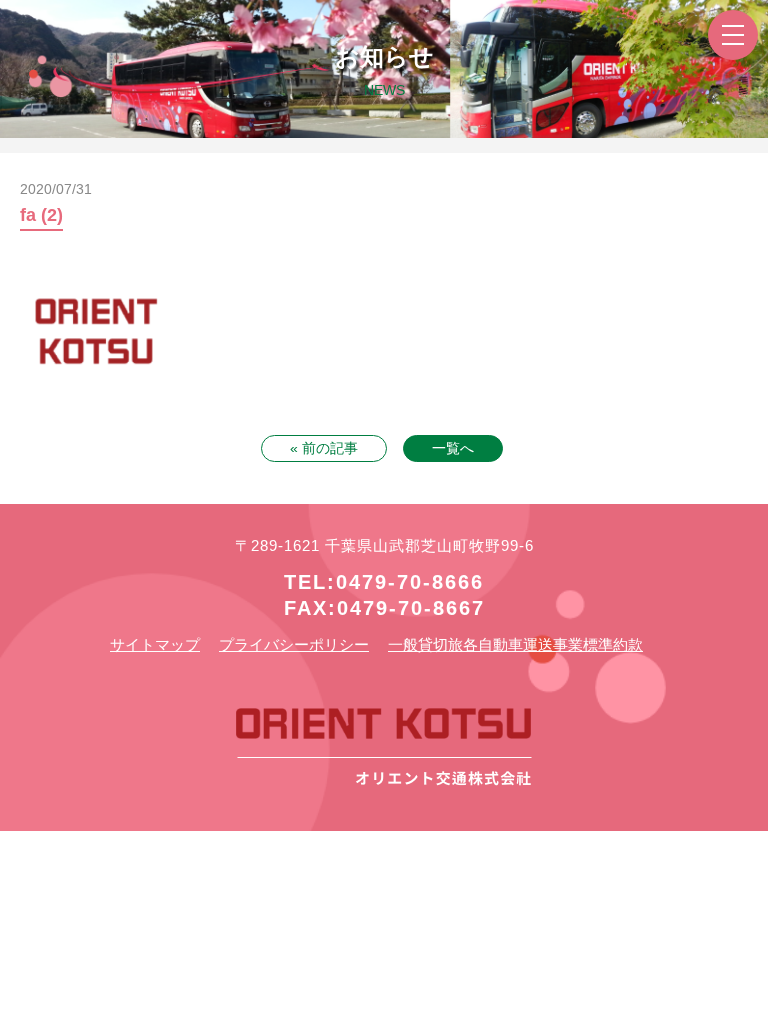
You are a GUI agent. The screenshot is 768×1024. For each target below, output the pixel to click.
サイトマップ (155, 644)
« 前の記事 (324, 448)
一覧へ (453, 448)
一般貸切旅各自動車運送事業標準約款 (515, 644)
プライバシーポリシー (294, 644)
